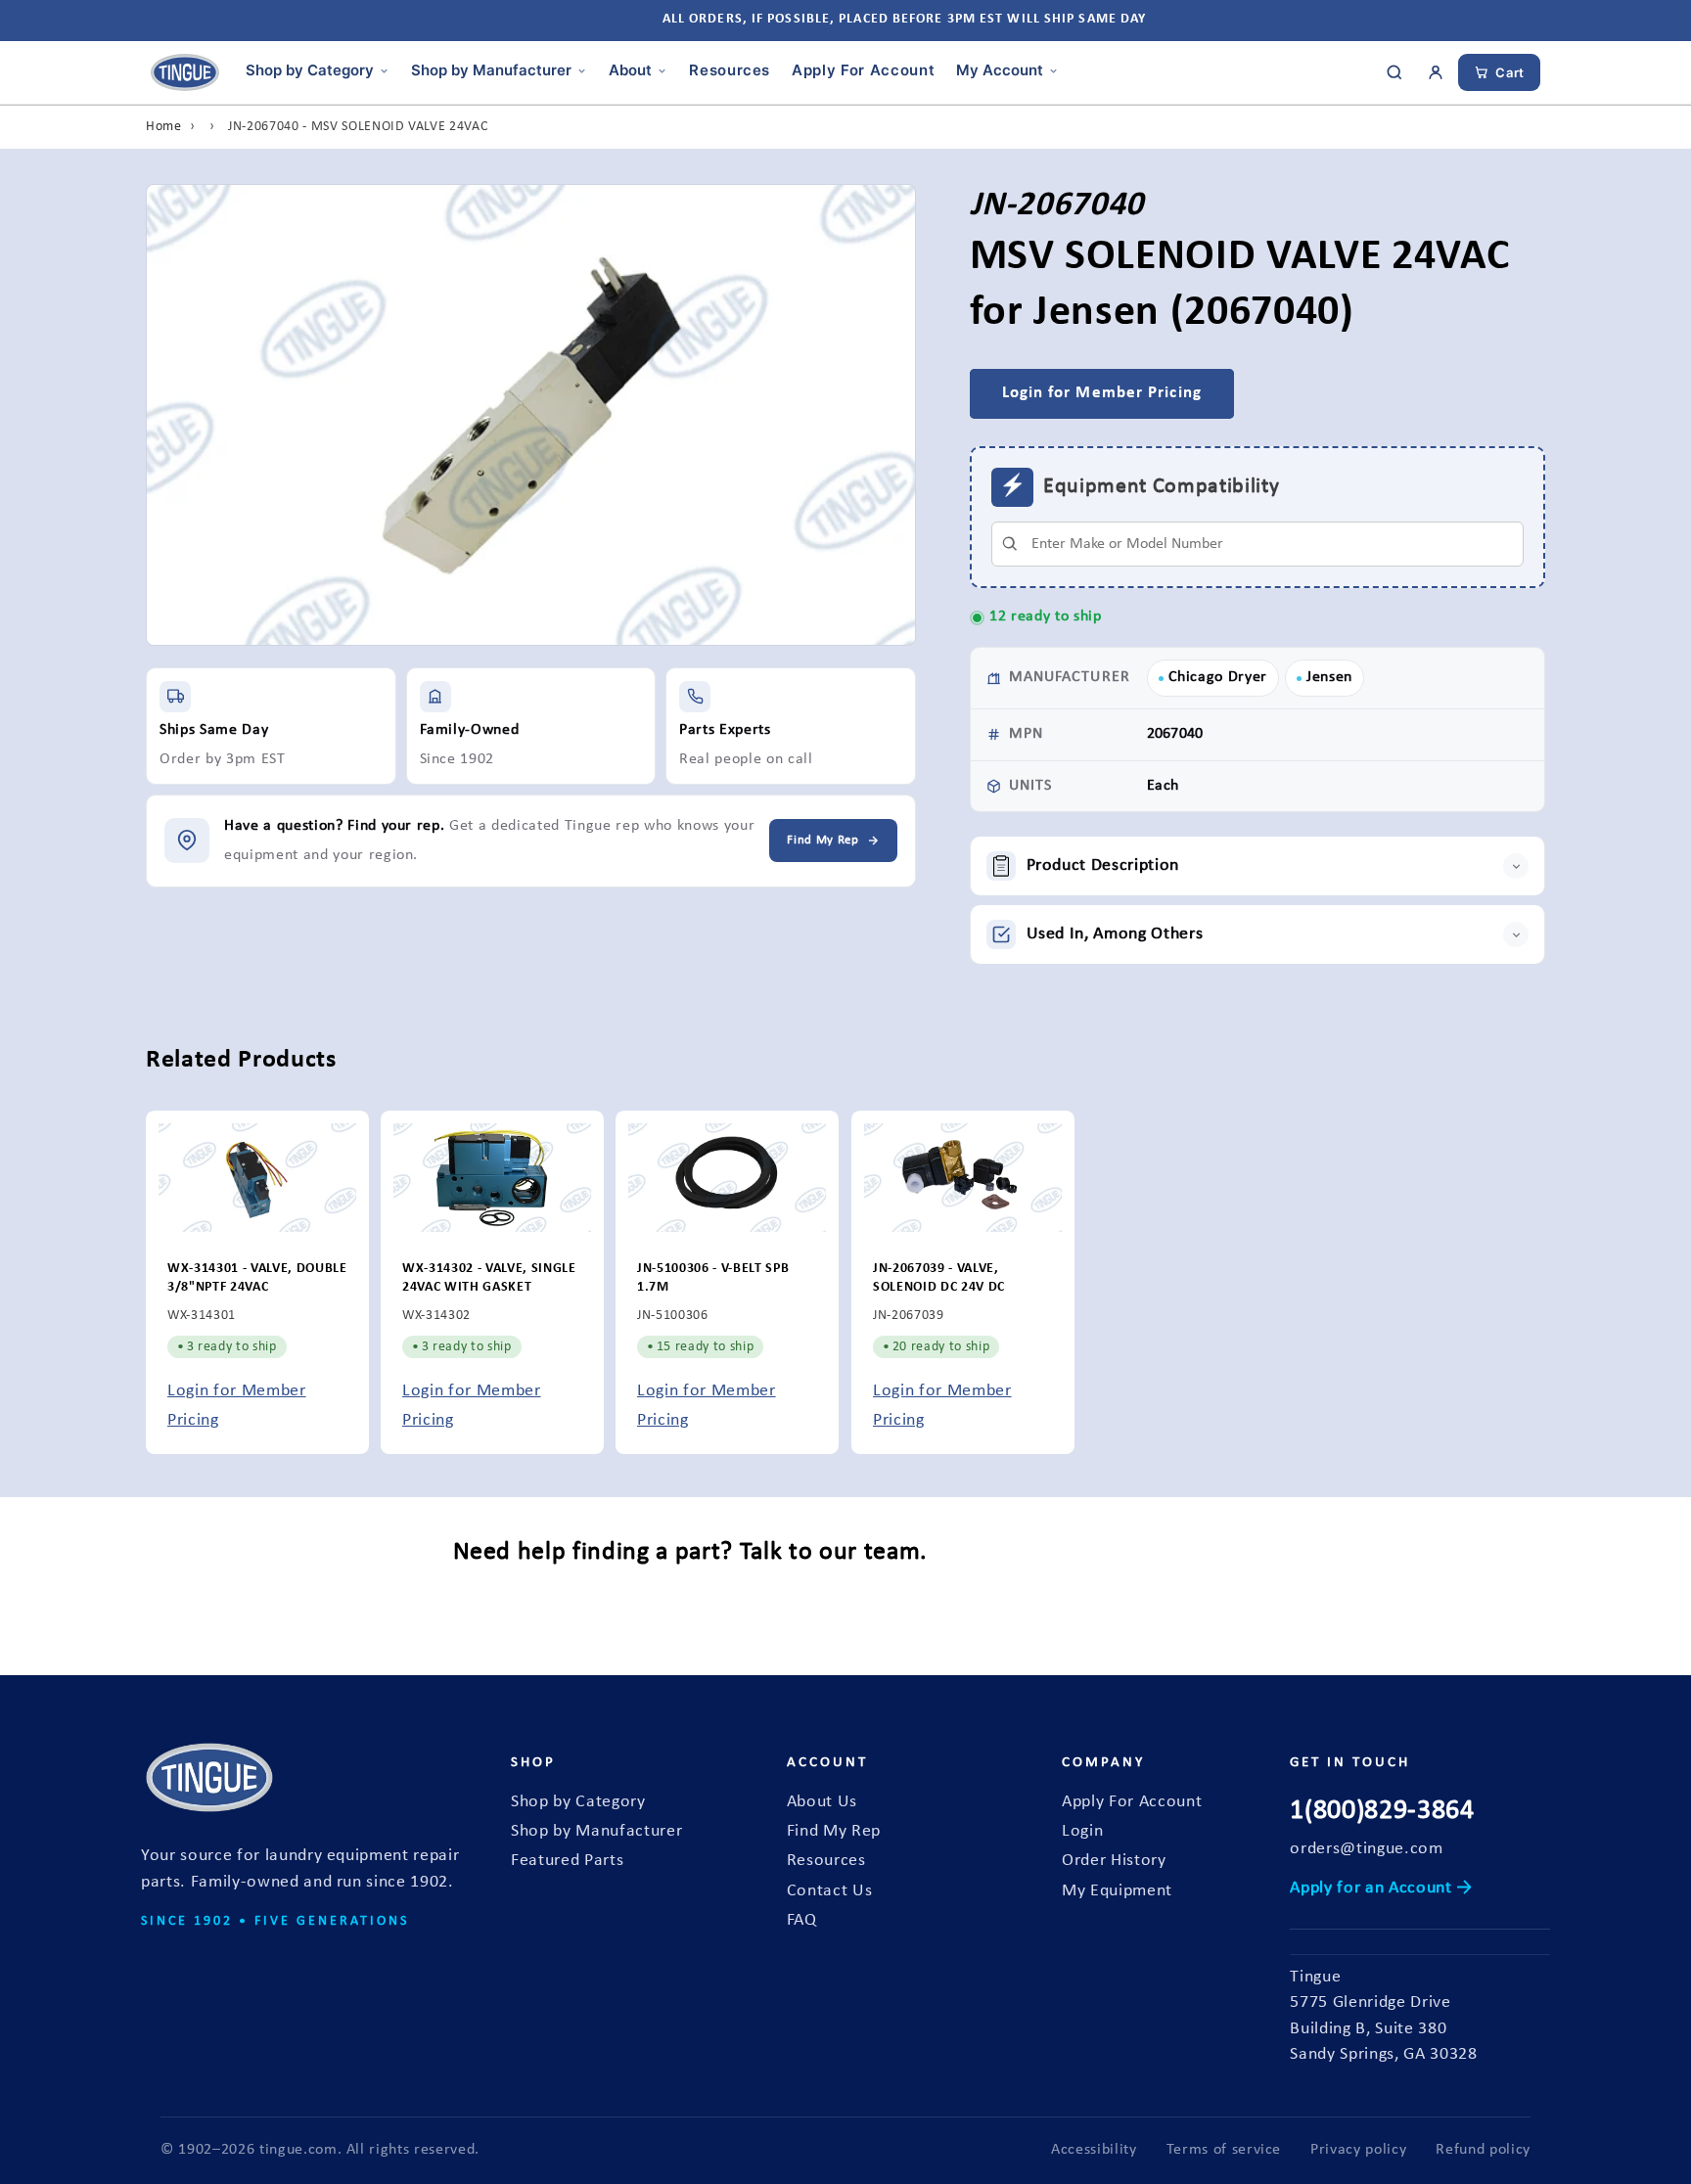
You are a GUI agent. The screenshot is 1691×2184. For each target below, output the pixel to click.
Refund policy (1483, 2150)
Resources (730, 70)
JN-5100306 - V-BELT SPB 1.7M (713, 1278)
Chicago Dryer (1218, 677)
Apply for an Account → (1381, 1888)
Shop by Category (310, 70)
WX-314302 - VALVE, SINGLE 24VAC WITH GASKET (489, 1278)
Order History (1114, 1861)
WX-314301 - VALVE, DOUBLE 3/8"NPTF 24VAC (257, 1278)
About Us (822, 1802)
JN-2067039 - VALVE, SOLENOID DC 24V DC (939, 1278)
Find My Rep (834, 1831)
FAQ (802, 1920)
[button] (1258, 866)
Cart (1510, 72)
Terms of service (1224, 2150)
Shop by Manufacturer (491, 70)
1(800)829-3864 (1382, 1811)
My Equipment (1117, 1891)
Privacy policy (1358, 2150)
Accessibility (1094, 2150)
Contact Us (830, 1891)
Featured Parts (567, 1861)
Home (164, 127)
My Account (1000, 70)
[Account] (1436, 72)
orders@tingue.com (1366, 1849)
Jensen (1329, 677)
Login (1082, 1831)
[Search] (1394, 72)
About (630, 70)
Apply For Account (863, 70)
